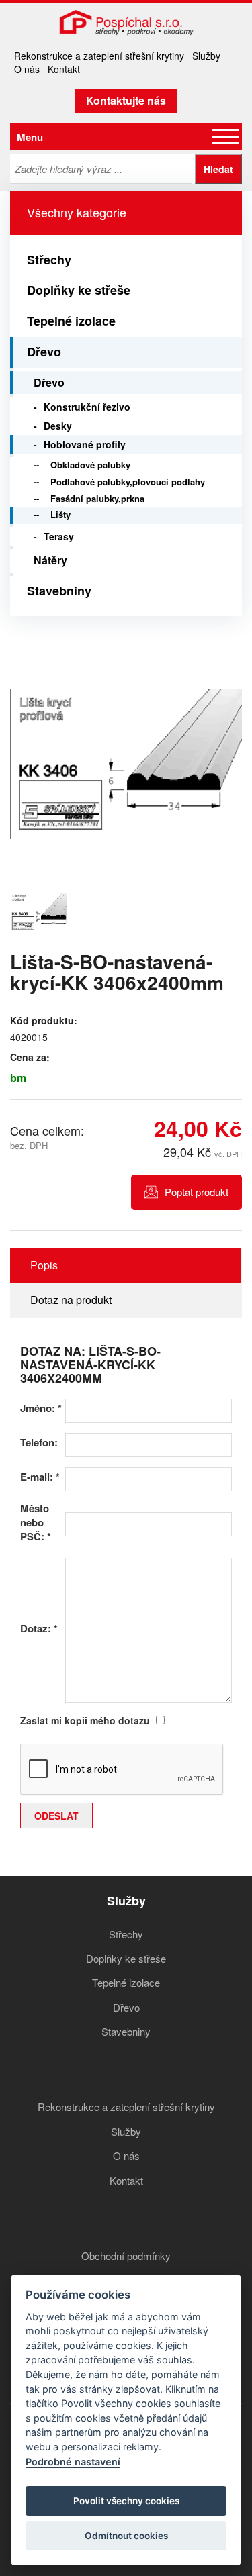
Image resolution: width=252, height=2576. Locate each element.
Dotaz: (39, 1629)
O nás (27, 69)
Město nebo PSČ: (36, 1523)
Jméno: (41, 1408)
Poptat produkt (197, 1192)
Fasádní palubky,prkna (97, 498)
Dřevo (44, 352)
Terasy (59, 536)
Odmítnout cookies (126, 2536)
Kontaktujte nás (126, 100)
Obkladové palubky (90, 465)
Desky (58, 426)
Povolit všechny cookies (126, 2501)
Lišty (60, 514)
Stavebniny (59, 591)
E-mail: (40, 1477)
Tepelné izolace (71, 321)
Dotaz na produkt (71, 1300)
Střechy (49, 260)
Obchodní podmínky (126, 2256)
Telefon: (39, 1443)
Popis (44, 1265)
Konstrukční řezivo (87, 407)
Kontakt (64, 69)
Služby (206, 56)
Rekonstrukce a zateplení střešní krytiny (99, 56)
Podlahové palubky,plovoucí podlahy (128, 482)
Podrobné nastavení (73, 2462)
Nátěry (50, 560)
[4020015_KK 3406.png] (126, 764)
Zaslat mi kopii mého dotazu (85, 1720)
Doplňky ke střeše (79, 290)
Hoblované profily (85, 444)
